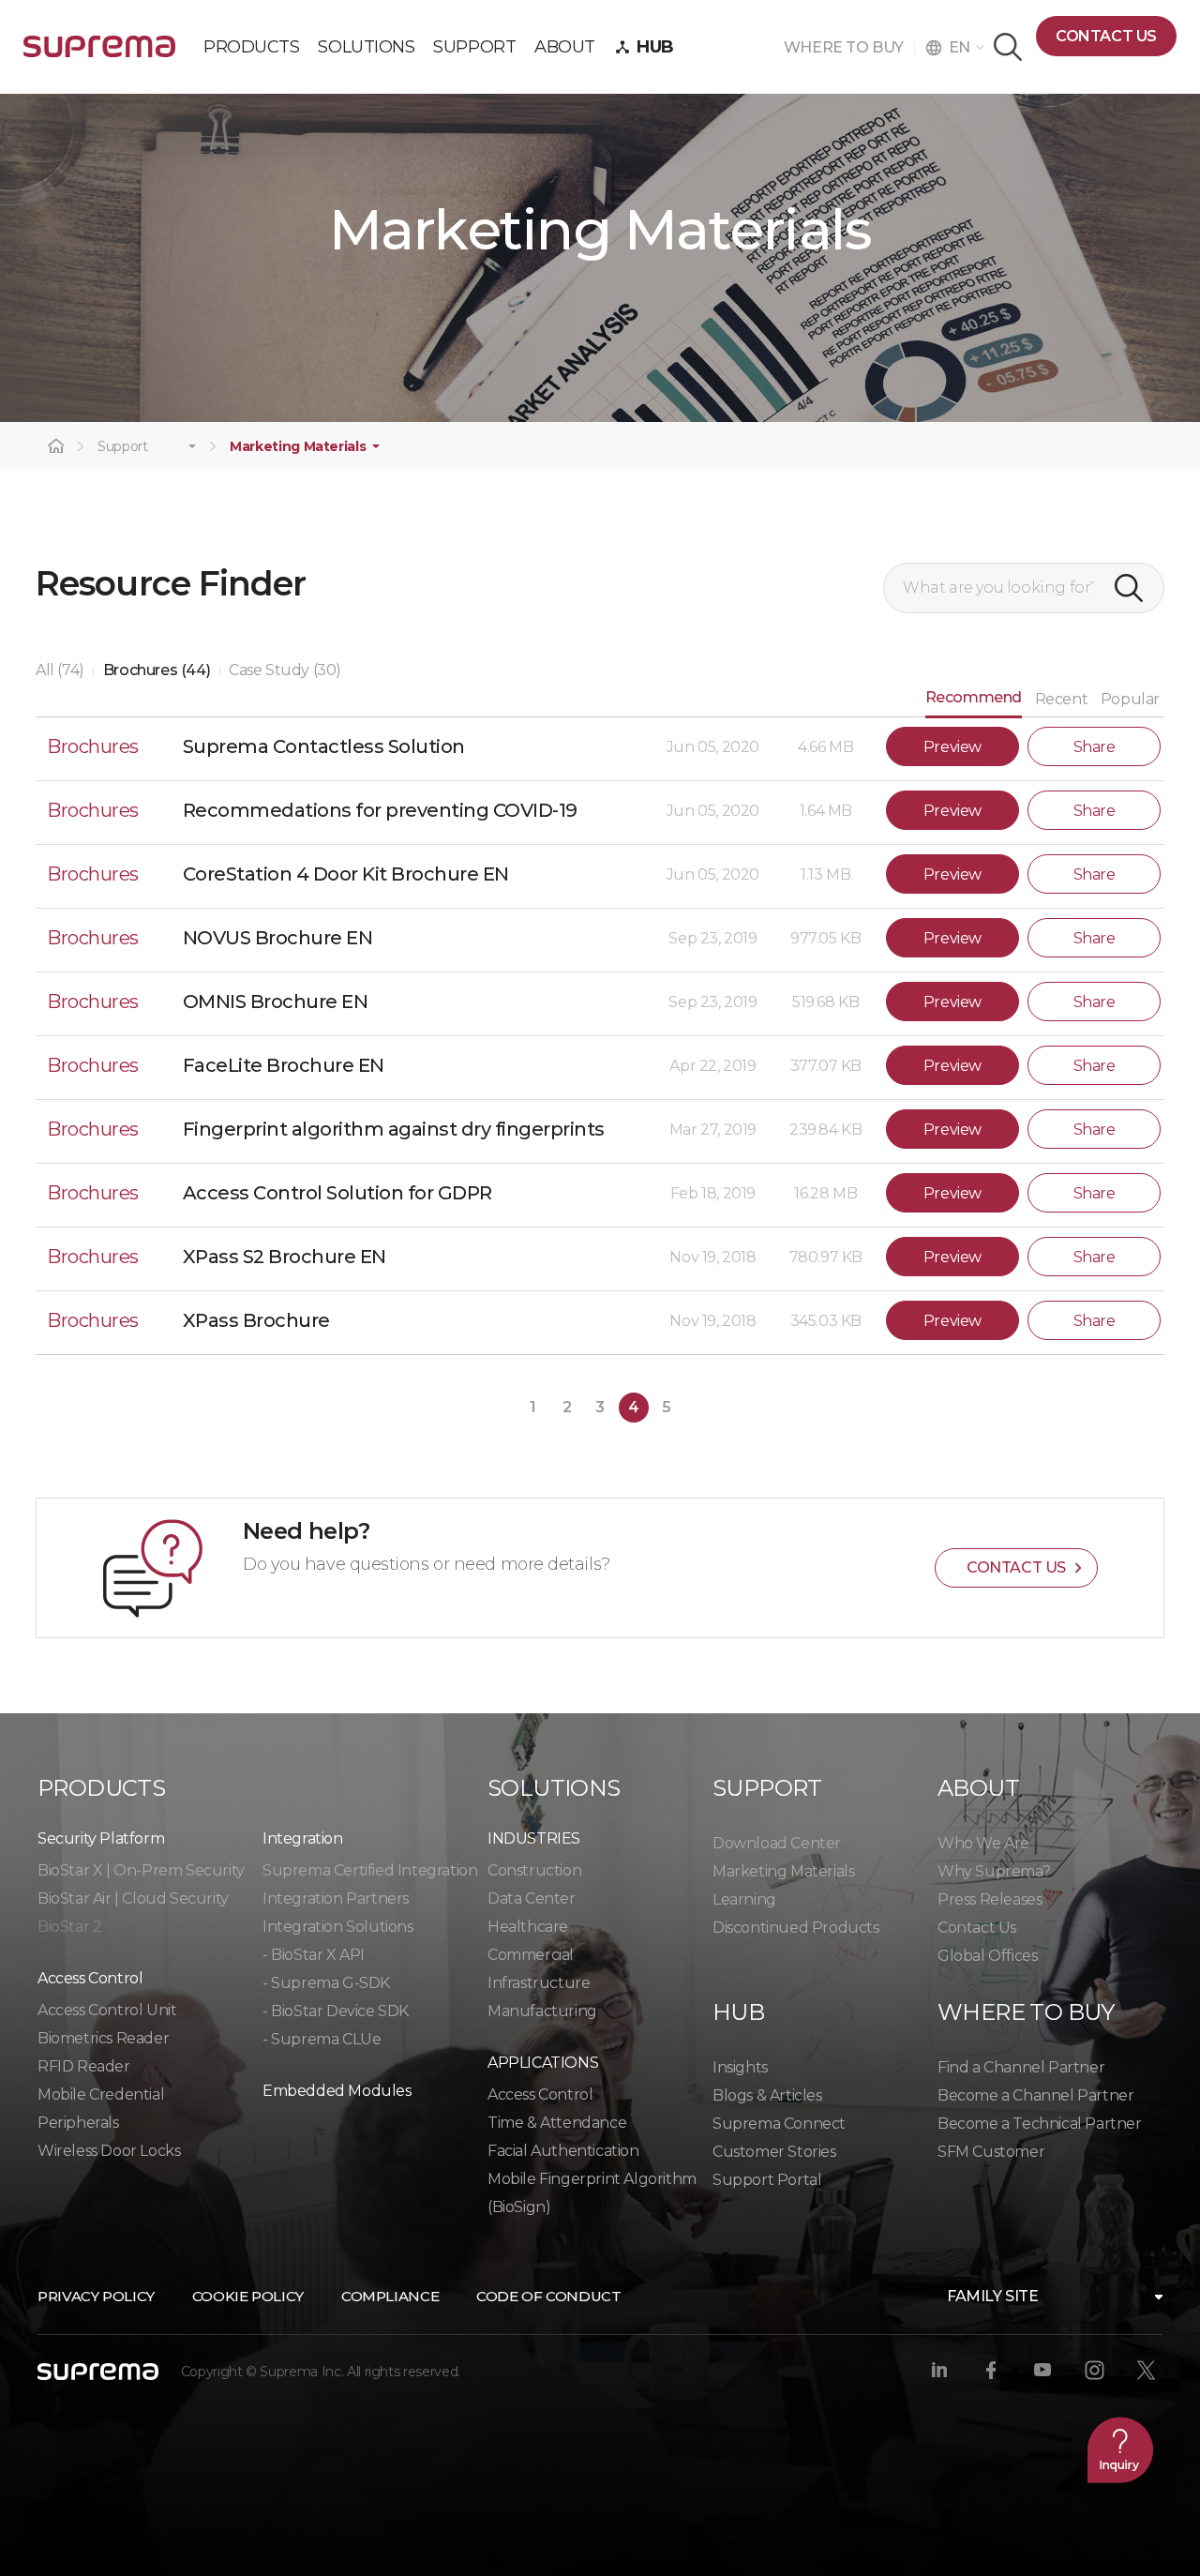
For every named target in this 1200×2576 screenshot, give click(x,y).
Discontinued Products (796, 1928)
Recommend (974, 697)
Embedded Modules (337, 2091)
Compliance (390, 2296)
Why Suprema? (994, 1871)
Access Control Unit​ (107, 2010)
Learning (744, 1899)
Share (1095, 747)
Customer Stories (774, 2152)
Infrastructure (539, 1983)
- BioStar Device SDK (336, 2011)
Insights (740, 2067)
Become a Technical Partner (1040, 2124)
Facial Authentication (563, 2151)
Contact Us (977, 1928)
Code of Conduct (548, 2296)
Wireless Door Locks (109, 2151)
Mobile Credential (101, 2094)
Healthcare (528, 1927)
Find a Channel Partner (1021, 2067)
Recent (1062, 699)
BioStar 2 (69, 1927)
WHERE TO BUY (849, 47)
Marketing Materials (298, 447)
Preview (952, 747)
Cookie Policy (248, 2296)
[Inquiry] (1120, 2449)
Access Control (540, 2094)
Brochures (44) (157, 670)
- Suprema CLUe (322, 2039)
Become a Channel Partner (1035, 2095)
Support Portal (767, 2180)
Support (123, 447)
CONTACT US (1106, 36)
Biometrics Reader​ (103, 2038)
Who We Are (983, 1843)
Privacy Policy (96, 2296)
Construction (534, 1870)
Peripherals (78, 2123)
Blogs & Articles (767, 2095)
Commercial (531, 1955)
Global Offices (987, 1956)
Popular (1130, 699)
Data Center (532, 1898)
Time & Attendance (557, 2123)
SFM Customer (991, 2152)
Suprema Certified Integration (370, 1870)
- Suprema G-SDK (326, 1983)
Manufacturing (542, 2011)
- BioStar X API (314, 1955)
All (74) (60, 670)
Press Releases (990, 1899)
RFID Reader (84, 2066)
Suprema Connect (779, 2124)
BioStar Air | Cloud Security (133, 1898)
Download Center (777, 1843)
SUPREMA (99, 54)
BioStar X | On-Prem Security (141, 1870)
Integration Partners (336, 1898)
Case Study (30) (285, 670)
